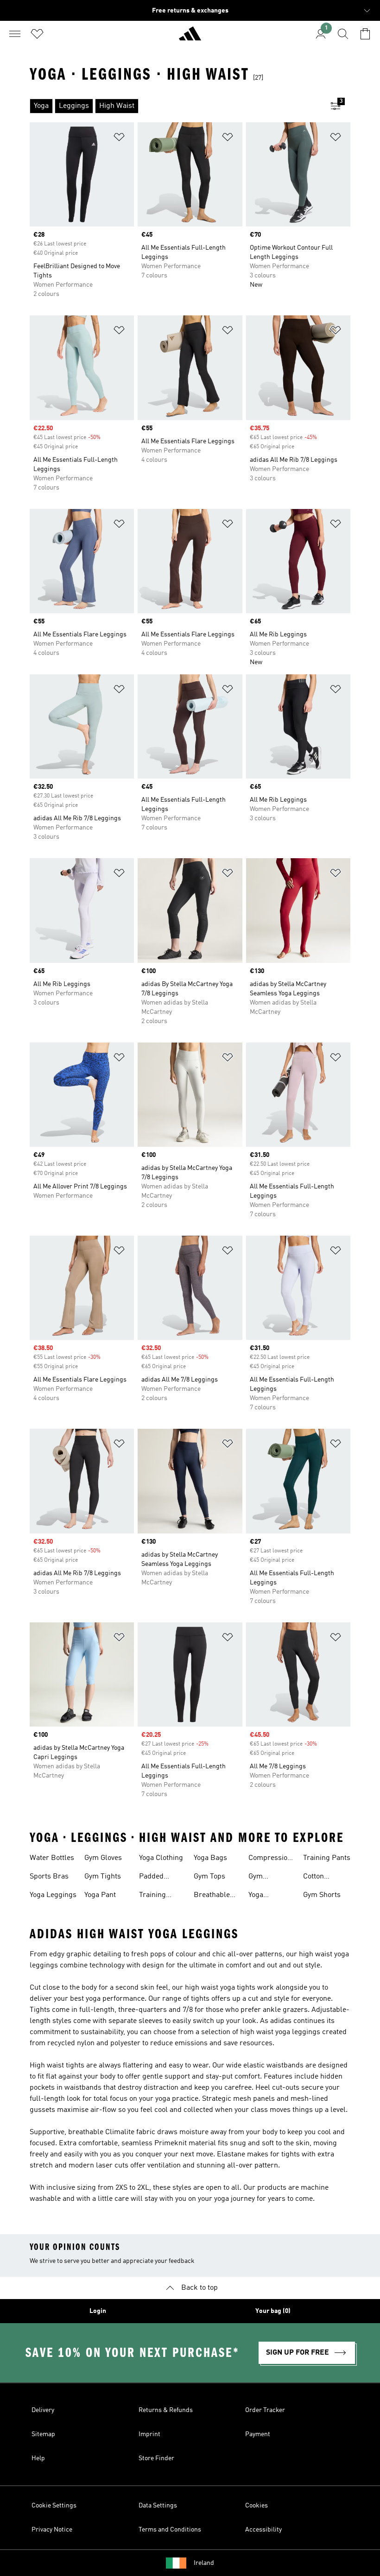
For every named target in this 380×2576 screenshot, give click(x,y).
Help (38, 2458)
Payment (258, 2434)
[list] (175, 106)
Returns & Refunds (166, 2410)
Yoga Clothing (161, 1858)
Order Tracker (265, 2410)
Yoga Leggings (53, 1895)
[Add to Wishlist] (119, 139)
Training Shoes (152, 1896)
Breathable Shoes (212, 1896)
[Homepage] (190, 38)
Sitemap (43, 2434)
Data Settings (158, 2506)
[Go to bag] (365, 34)
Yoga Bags (210, 1858)
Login (98, 2311)
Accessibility (263, 2530)
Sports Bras (49, 1877)
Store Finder (156, 2458)
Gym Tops (209, 1877)
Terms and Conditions (170, 2530)
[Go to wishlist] (37, 34)
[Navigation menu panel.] (15, 34)
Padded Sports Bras (158, 1878)
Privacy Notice (52, 2530)
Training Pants (327, 1858)
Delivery (43, 2410)
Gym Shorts (322, 1895)
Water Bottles (52, 1858)
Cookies (256, 2506)
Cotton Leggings (318, 1878)
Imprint (149, 2434)
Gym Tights (103, 1877)
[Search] (343, 34)
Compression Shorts (270, 1859)
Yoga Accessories (268, 1896)
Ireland (204, 2563)
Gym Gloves (103, 1858)
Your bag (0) (273, 2311)
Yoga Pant (100, 1895)
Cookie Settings (54, 2506)
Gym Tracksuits (266, 1878)
